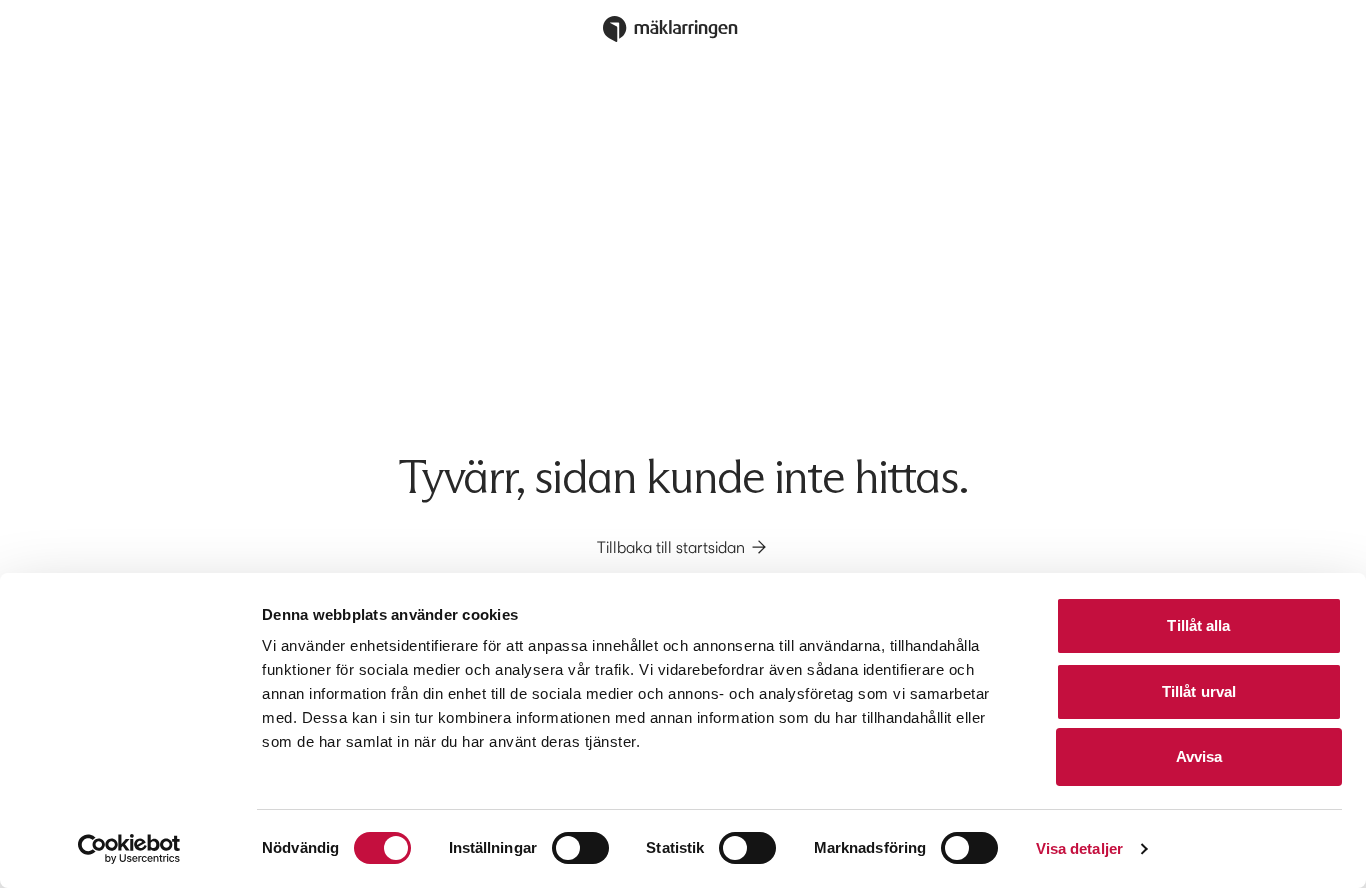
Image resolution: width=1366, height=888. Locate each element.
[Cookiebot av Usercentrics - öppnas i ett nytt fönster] (129, 849)
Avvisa (1199, 756)
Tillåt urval (1199, 691)
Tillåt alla (1198, 625)
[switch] (580, 848)
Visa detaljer (1079, 848)
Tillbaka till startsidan (671, 547)
